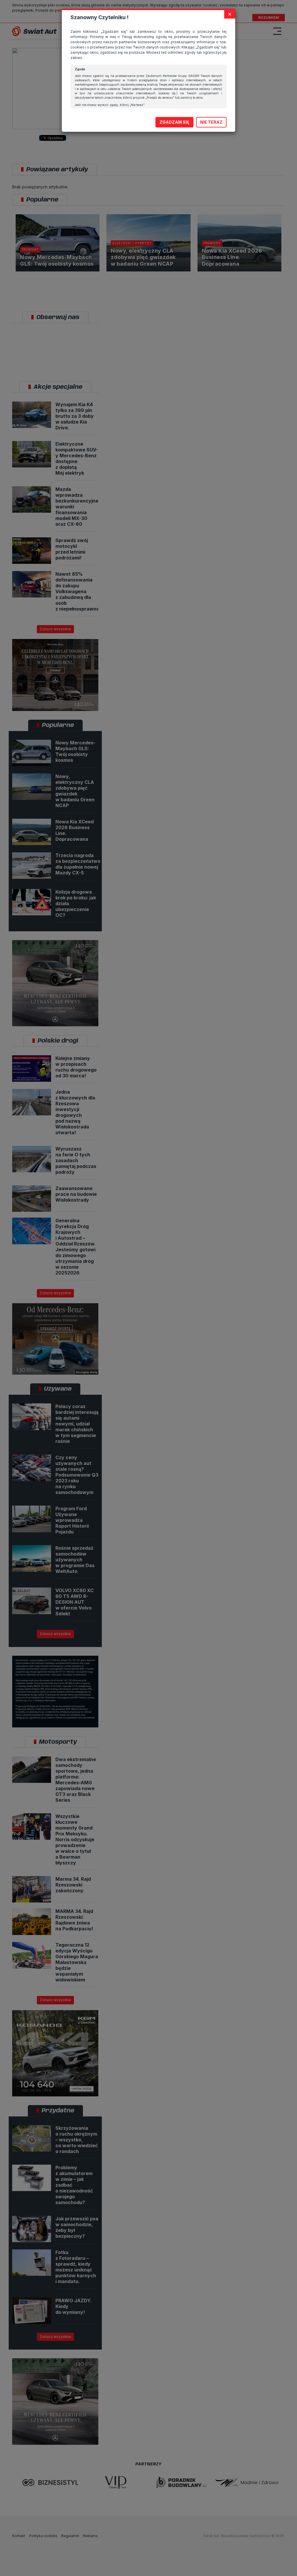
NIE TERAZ (211, 122)
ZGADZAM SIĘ (174, 122)
